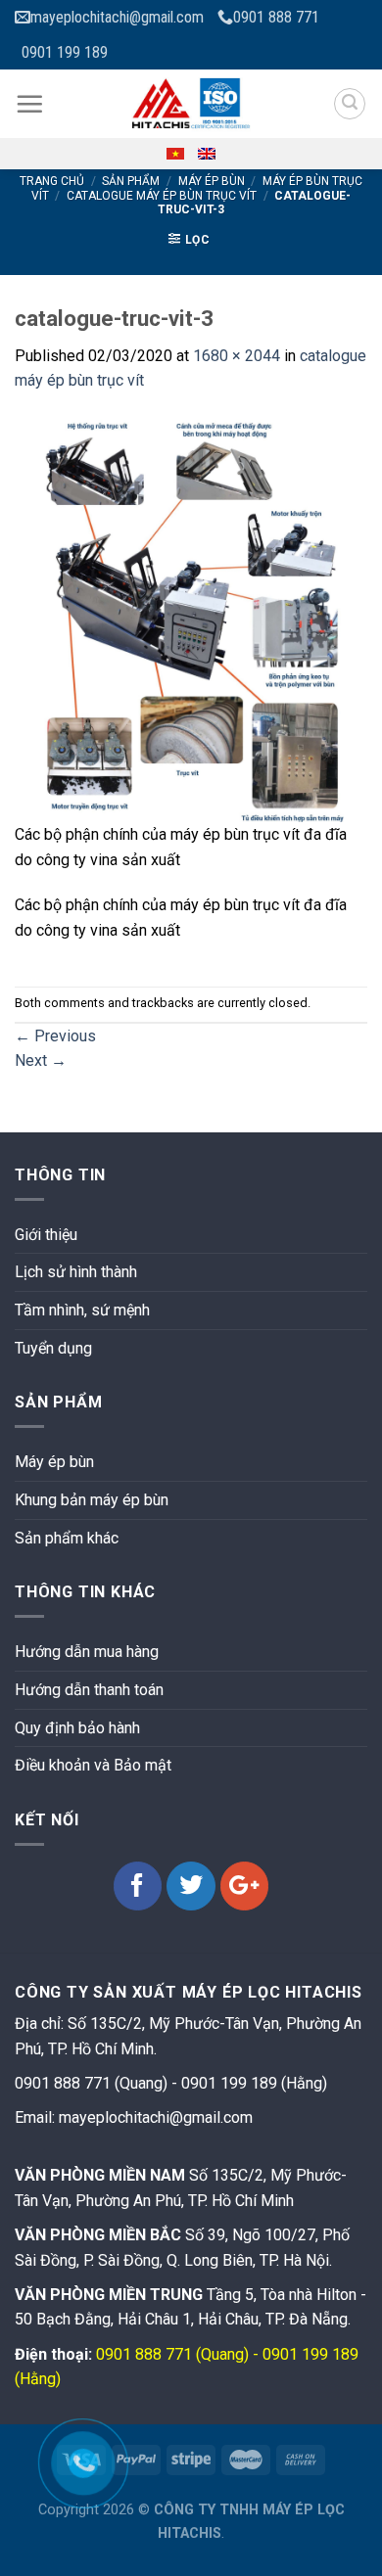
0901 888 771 (276, 17)
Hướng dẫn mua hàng (87, 1652)
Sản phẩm (131, 181)
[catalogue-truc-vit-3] (191, 606)
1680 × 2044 (237, 356)
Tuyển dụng (53, 1348)
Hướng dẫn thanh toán (89, 1690)
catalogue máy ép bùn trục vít (162, 196)
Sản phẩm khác (67, 1538)
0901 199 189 (65, 52)
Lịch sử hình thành (76, 1272)
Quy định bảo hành (77, 1728)
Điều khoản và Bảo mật (93, 1765)
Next (41, 1060)
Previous (55, 1036)
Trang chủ (52, 181)
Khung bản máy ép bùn (92, 1500)
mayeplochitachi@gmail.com (117, 17)
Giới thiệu (46, 1235)
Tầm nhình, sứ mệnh (82, 1310)
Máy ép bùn (212, 181)
